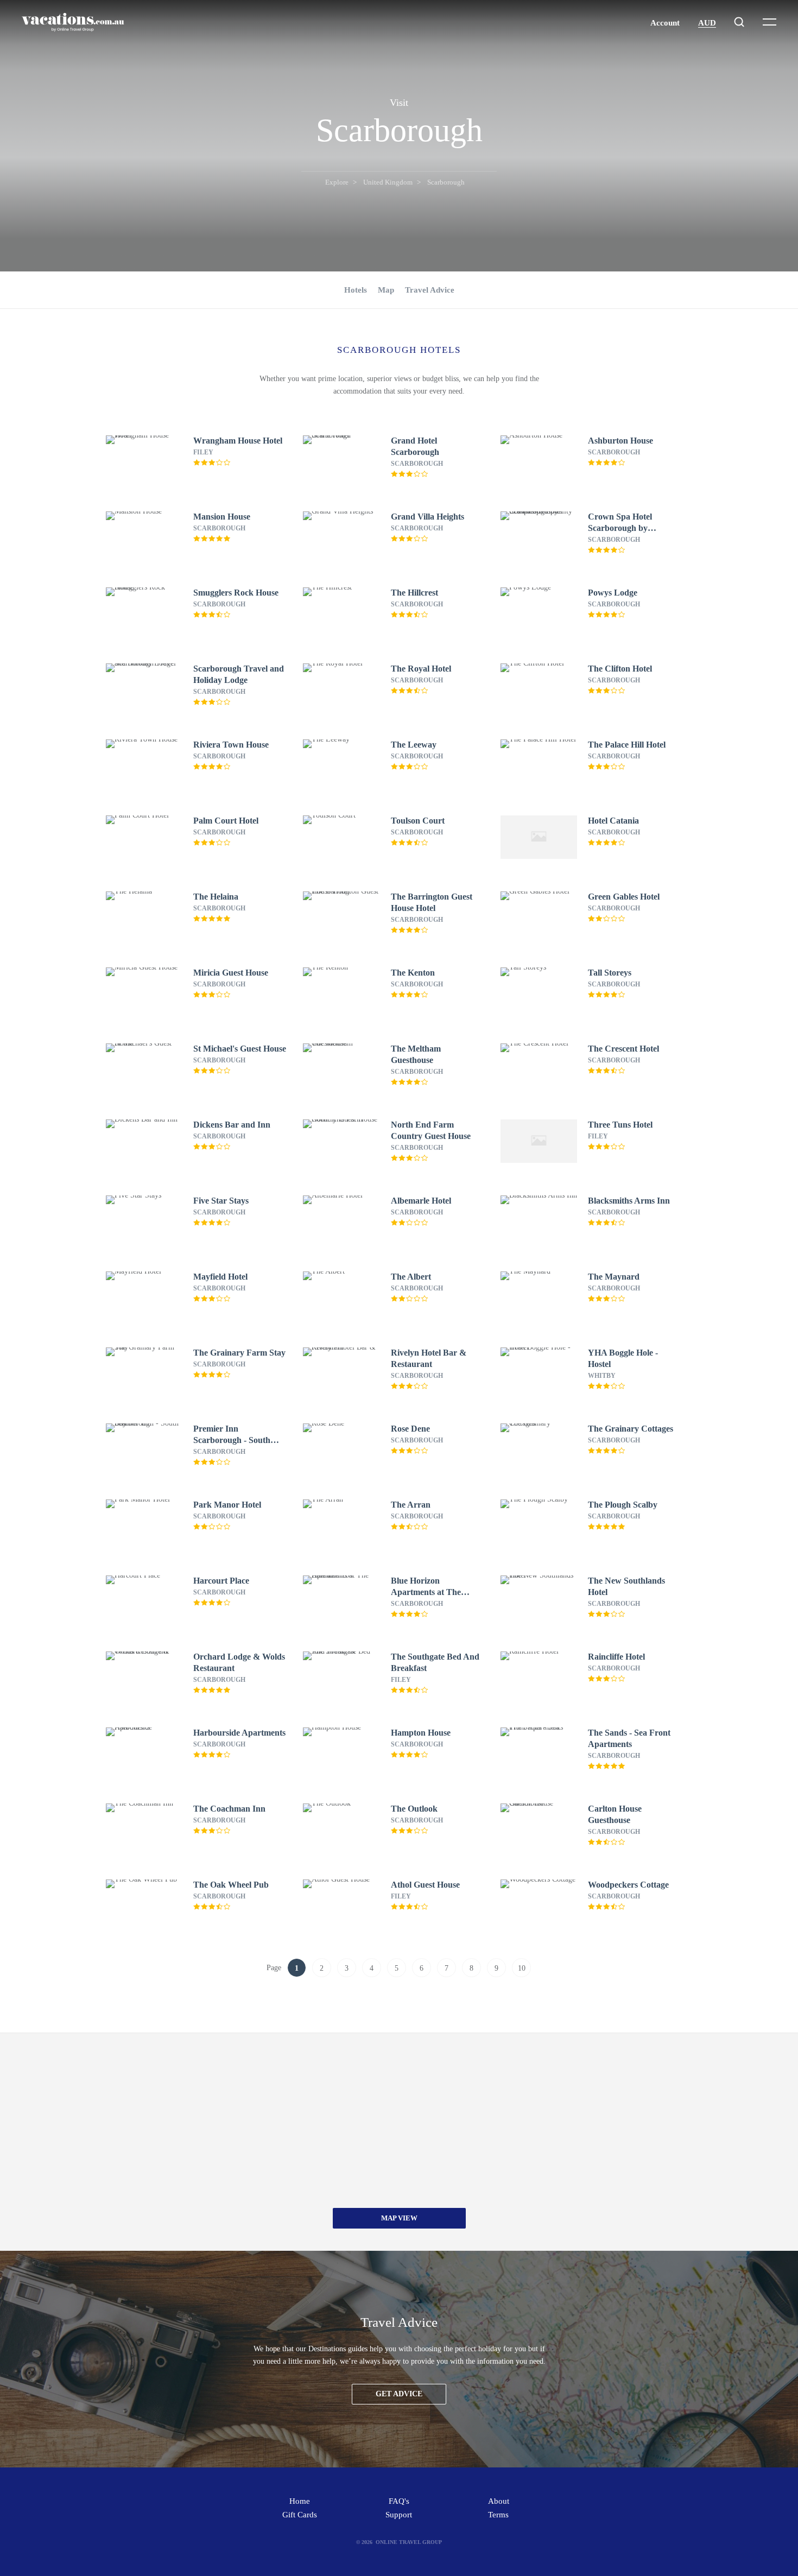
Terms (498, 2515)
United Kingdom (388, 182)
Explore (337, 182)
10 (522, 1968)
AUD (707, 23)
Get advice (399, 2394)
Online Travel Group (409, 2542)
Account (665, 23)
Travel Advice (430, 290)
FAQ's (399, 2501)
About (499, 2501)
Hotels (356, 290)
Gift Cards (300, 2515)
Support (399, 2515)
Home (300, 2501)
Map (386, 290)
